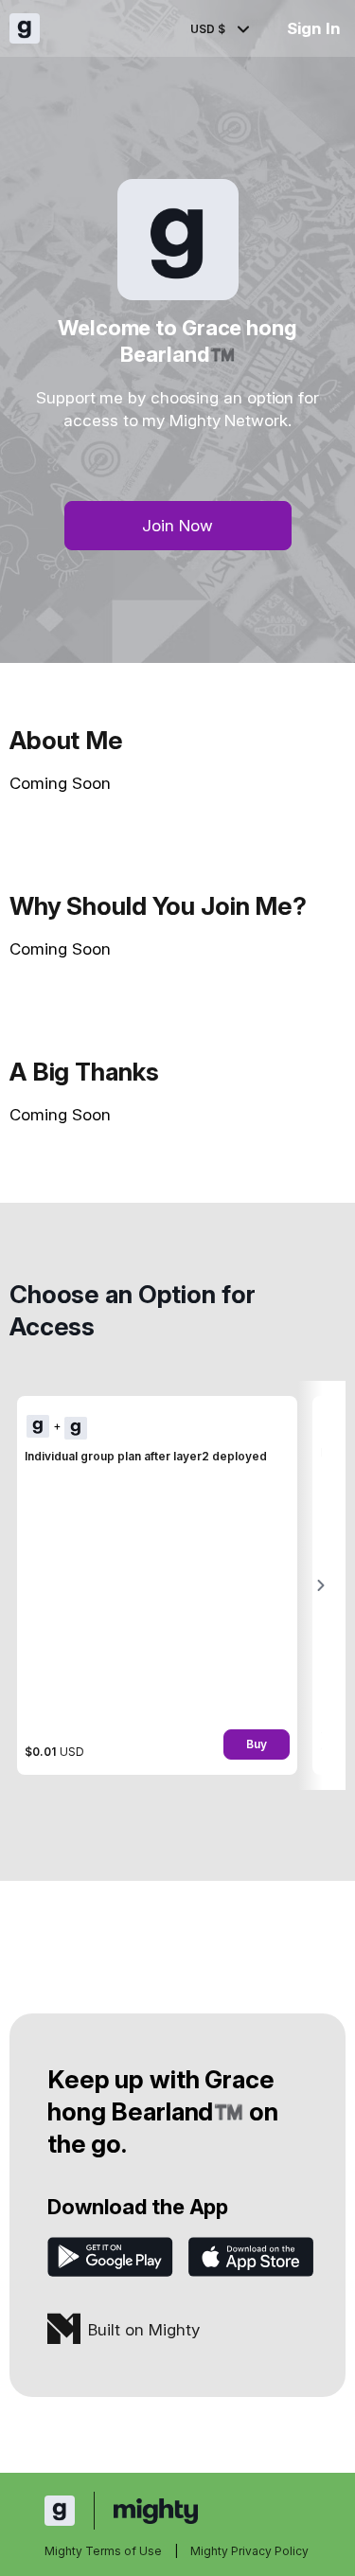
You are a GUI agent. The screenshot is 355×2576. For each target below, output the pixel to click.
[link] (157, 1585)
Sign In (314, 28)
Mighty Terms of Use (103, 2551)
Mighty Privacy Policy (249, 2551)
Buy (257, 1744)
